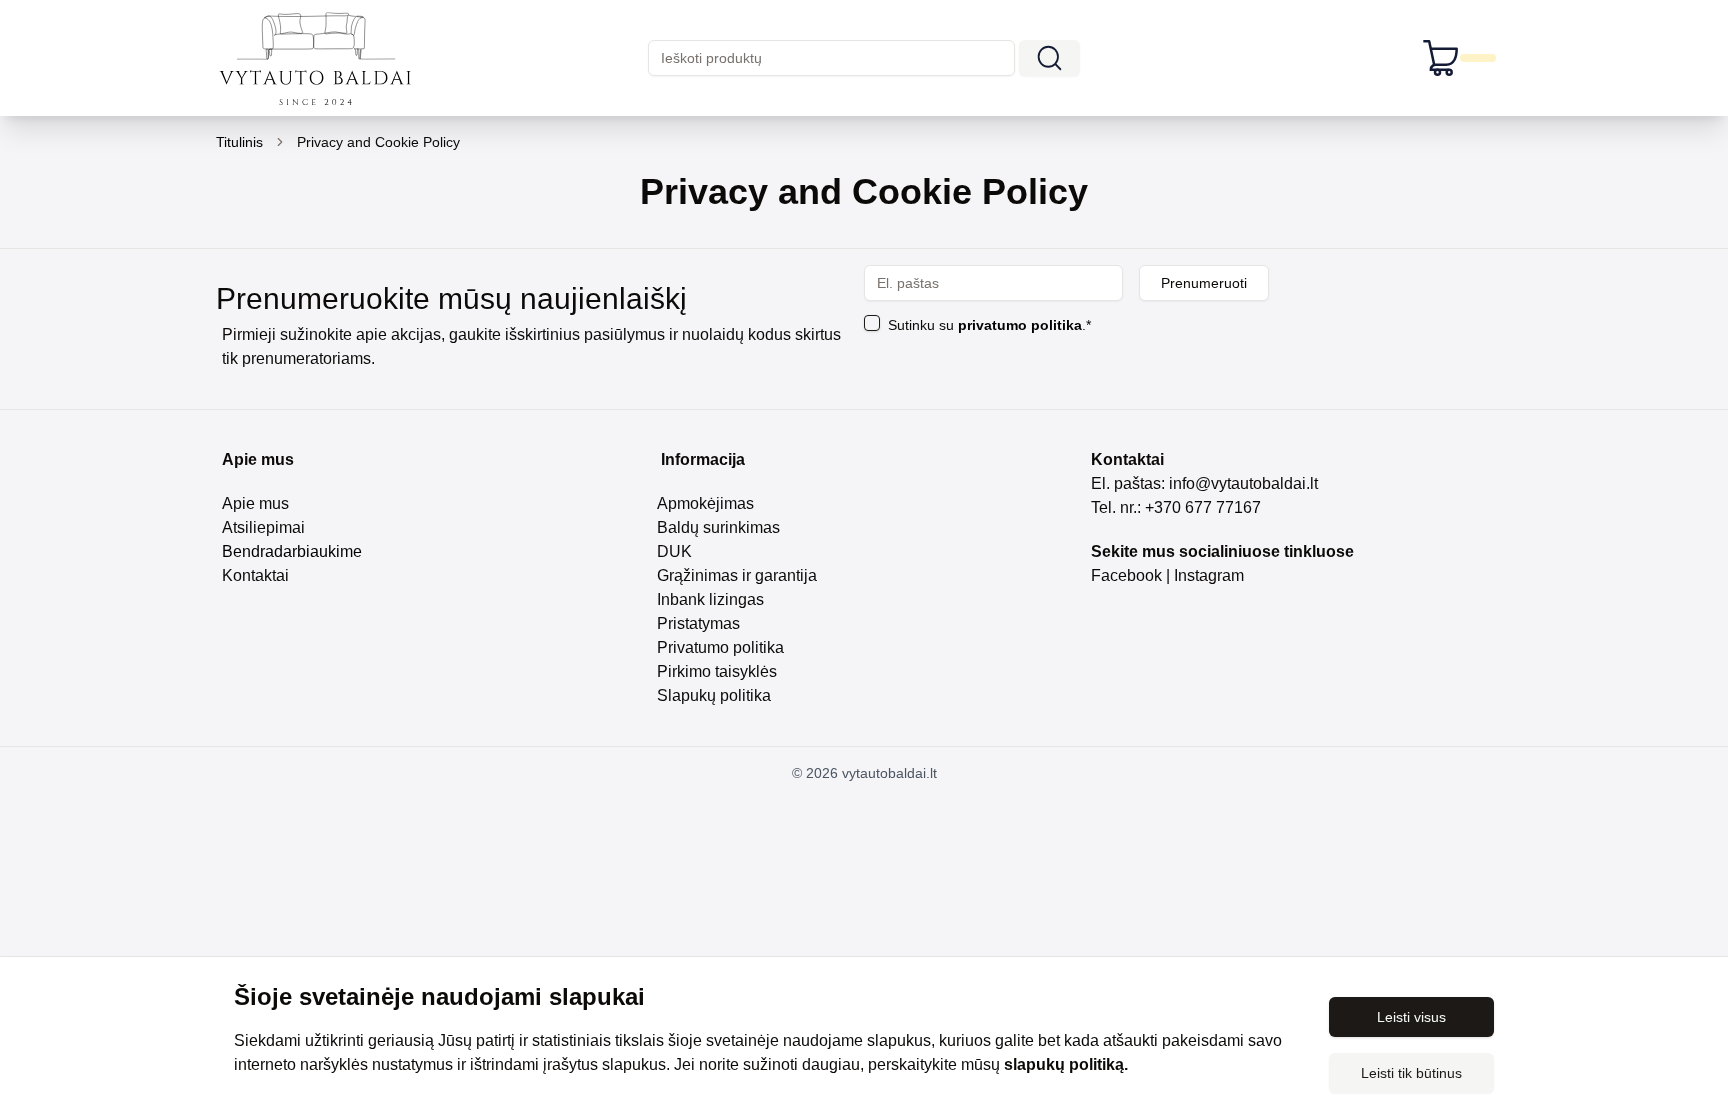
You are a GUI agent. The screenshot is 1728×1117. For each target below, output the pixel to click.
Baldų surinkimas (718, 527)
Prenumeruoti (1204, 283)
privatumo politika (1020, 325)
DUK (674, 551)
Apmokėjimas (705, 503)
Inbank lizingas (710, 599)
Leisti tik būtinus (1411, 1073)
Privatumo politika (720, 647)
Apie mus (255, 503)
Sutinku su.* (989, 325)
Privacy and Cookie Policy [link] (378, 142)
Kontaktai (255, 575)
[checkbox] (872, 323)
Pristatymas (698, 623)
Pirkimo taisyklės (717, 671)
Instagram (1211, 575)
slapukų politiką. (1066, 1064)
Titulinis (239, 142)
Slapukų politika (714, 695)
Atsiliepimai (263, 527)
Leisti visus (1411, 1017)
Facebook (1126, 575)
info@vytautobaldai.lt (1243, 483)
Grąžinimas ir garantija (737, 575)
